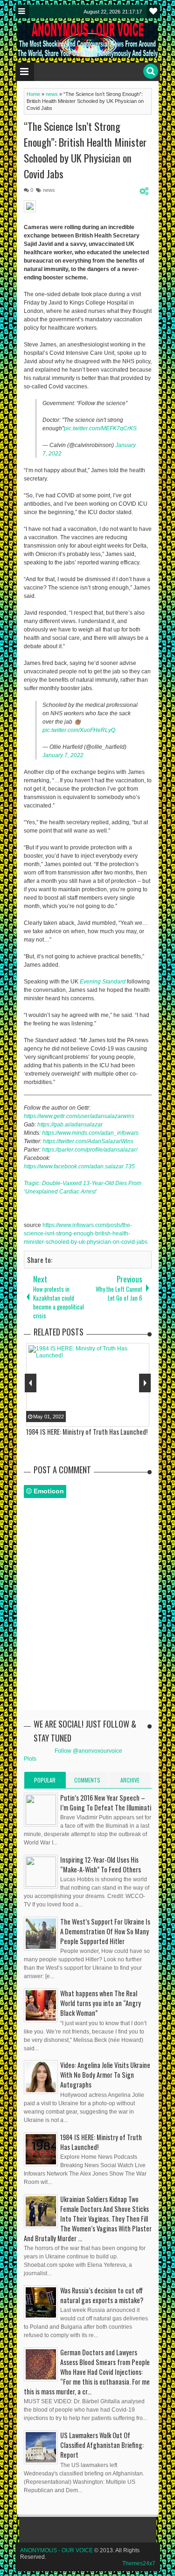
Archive (130, 1780)
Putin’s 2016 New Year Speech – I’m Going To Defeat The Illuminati (106, 1803)
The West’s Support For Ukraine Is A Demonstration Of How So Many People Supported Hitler (105, 1931)
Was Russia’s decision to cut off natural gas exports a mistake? (102, 2295)
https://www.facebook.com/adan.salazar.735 (79, 1166)
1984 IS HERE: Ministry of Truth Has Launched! (101, 2142)
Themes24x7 (139, 2563)
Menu (22, 11)
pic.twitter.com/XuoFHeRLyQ (79, 730)
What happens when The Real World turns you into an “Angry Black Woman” (101, 2003)
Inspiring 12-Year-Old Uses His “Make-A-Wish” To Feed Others (101, 1864)
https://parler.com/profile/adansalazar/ (90, 1150)
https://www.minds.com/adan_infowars (90, 1133)
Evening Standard (103, 982)
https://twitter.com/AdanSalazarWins (88, 1141)
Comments (87, 1780)
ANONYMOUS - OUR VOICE (56, 2550)
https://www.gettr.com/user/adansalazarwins (79, 1116)
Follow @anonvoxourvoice (88, 1751)
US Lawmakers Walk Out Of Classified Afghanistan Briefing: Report (102, 2445)
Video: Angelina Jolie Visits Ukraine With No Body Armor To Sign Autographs (105, 2075)
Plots (30, 1759)
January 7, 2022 (63, 755)
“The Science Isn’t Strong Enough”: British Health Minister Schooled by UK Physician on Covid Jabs (85, 150)
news (49, 190)
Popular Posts (45, 1782)
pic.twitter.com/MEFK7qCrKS (100, 428)
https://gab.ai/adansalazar (70, 1125)
